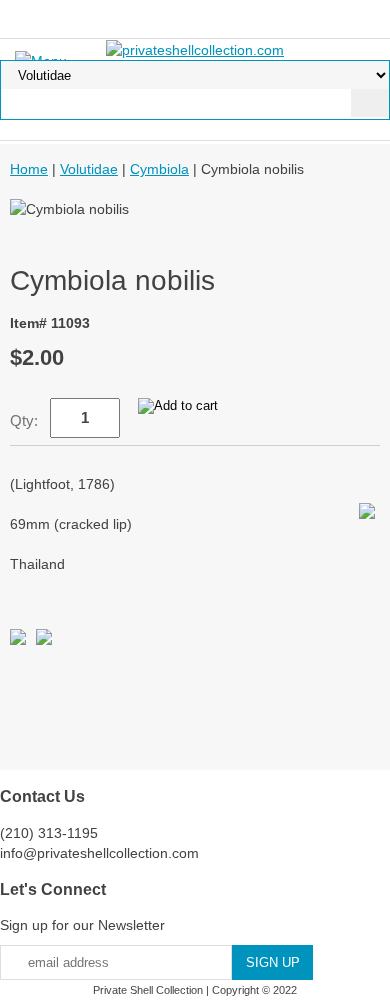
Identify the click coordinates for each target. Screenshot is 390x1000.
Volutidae (89, 169)
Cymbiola (159, 169)
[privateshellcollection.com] (195, 49)
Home (29, 169)
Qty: (24, 420)
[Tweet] (18, 640)
